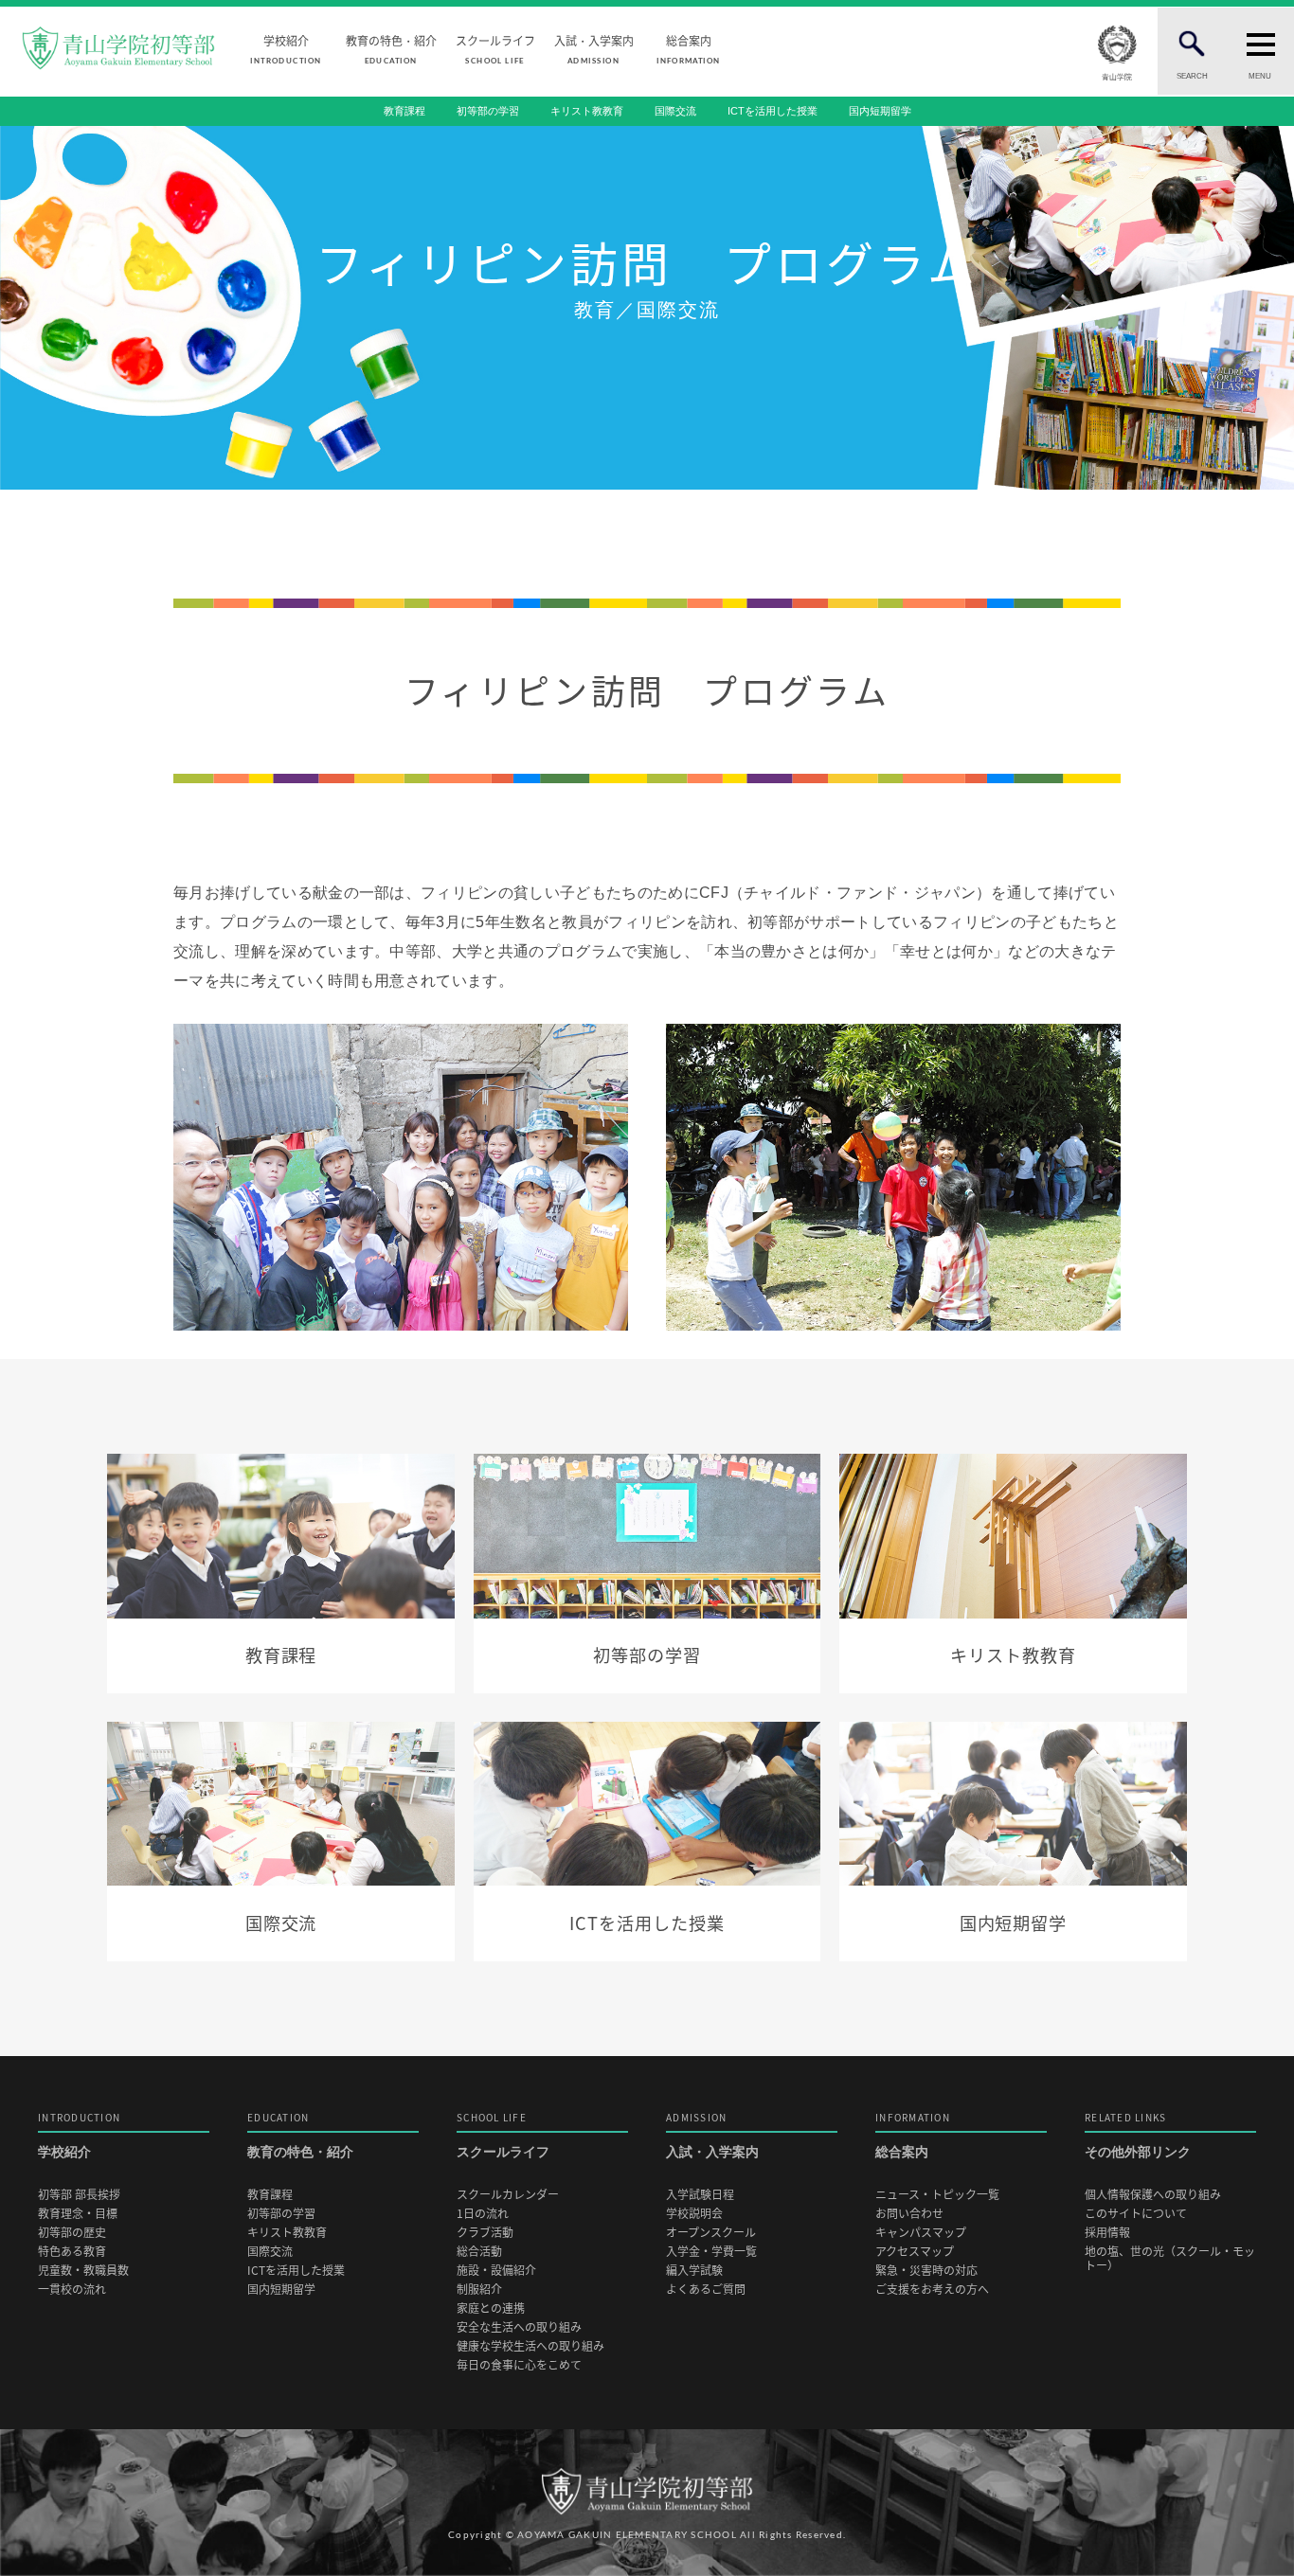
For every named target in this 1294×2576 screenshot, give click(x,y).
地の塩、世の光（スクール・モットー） (1170, 2259)
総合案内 (688, 48)
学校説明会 (694, 2214)
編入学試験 (694, 2271)
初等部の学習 (488, 111)
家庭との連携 (491, 2308)
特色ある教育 (72, 2252)
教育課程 (404, 111)
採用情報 (1107, 2233)
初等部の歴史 (72, 2233)
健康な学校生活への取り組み (530, 2346)
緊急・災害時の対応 (926, 2271)
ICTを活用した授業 (773, 111)
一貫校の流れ (72, 2290)
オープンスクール (711, 2233)
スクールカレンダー (508, 2195)
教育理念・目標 (78, 2214)
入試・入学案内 (594, 48)
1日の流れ (483, 2214)
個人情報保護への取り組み (1153, 2195)
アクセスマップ (915, 2252)
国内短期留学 (880, 111)
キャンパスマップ (921, 2233)
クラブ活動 (485, 2233)
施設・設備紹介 (496, 2271)
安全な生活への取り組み (519, 2327)
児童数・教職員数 (83, 2271)
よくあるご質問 (706, 2290)
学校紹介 (286, 48)
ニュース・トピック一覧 (937, 2195)
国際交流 (675, 111)
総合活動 (479, 2252)
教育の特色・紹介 (391, 48)
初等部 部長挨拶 (79, 2195)
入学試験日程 (700, 2195)
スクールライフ (495, 48)
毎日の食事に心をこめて (519, 2365)
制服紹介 (479, 2290)
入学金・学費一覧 (711, 2252)
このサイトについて (1136, 2214)
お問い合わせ (909, 2214)
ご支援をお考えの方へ (932, 2290)
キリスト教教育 (587, 111)
